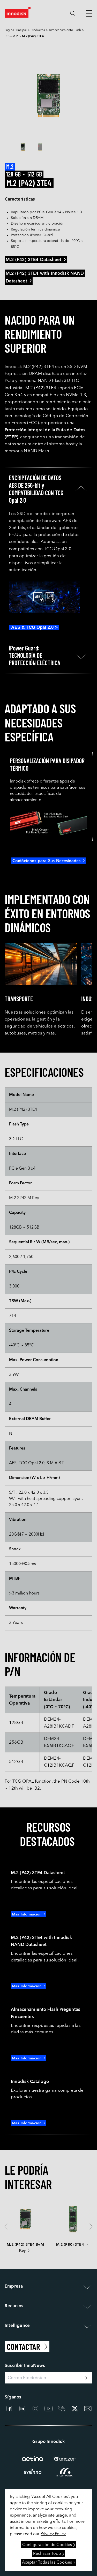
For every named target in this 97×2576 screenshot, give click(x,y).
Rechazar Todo (47, 2554)
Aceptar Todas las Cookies (47, 2563)
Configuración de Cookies (47, 2545)
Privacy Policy (53, 2534)
